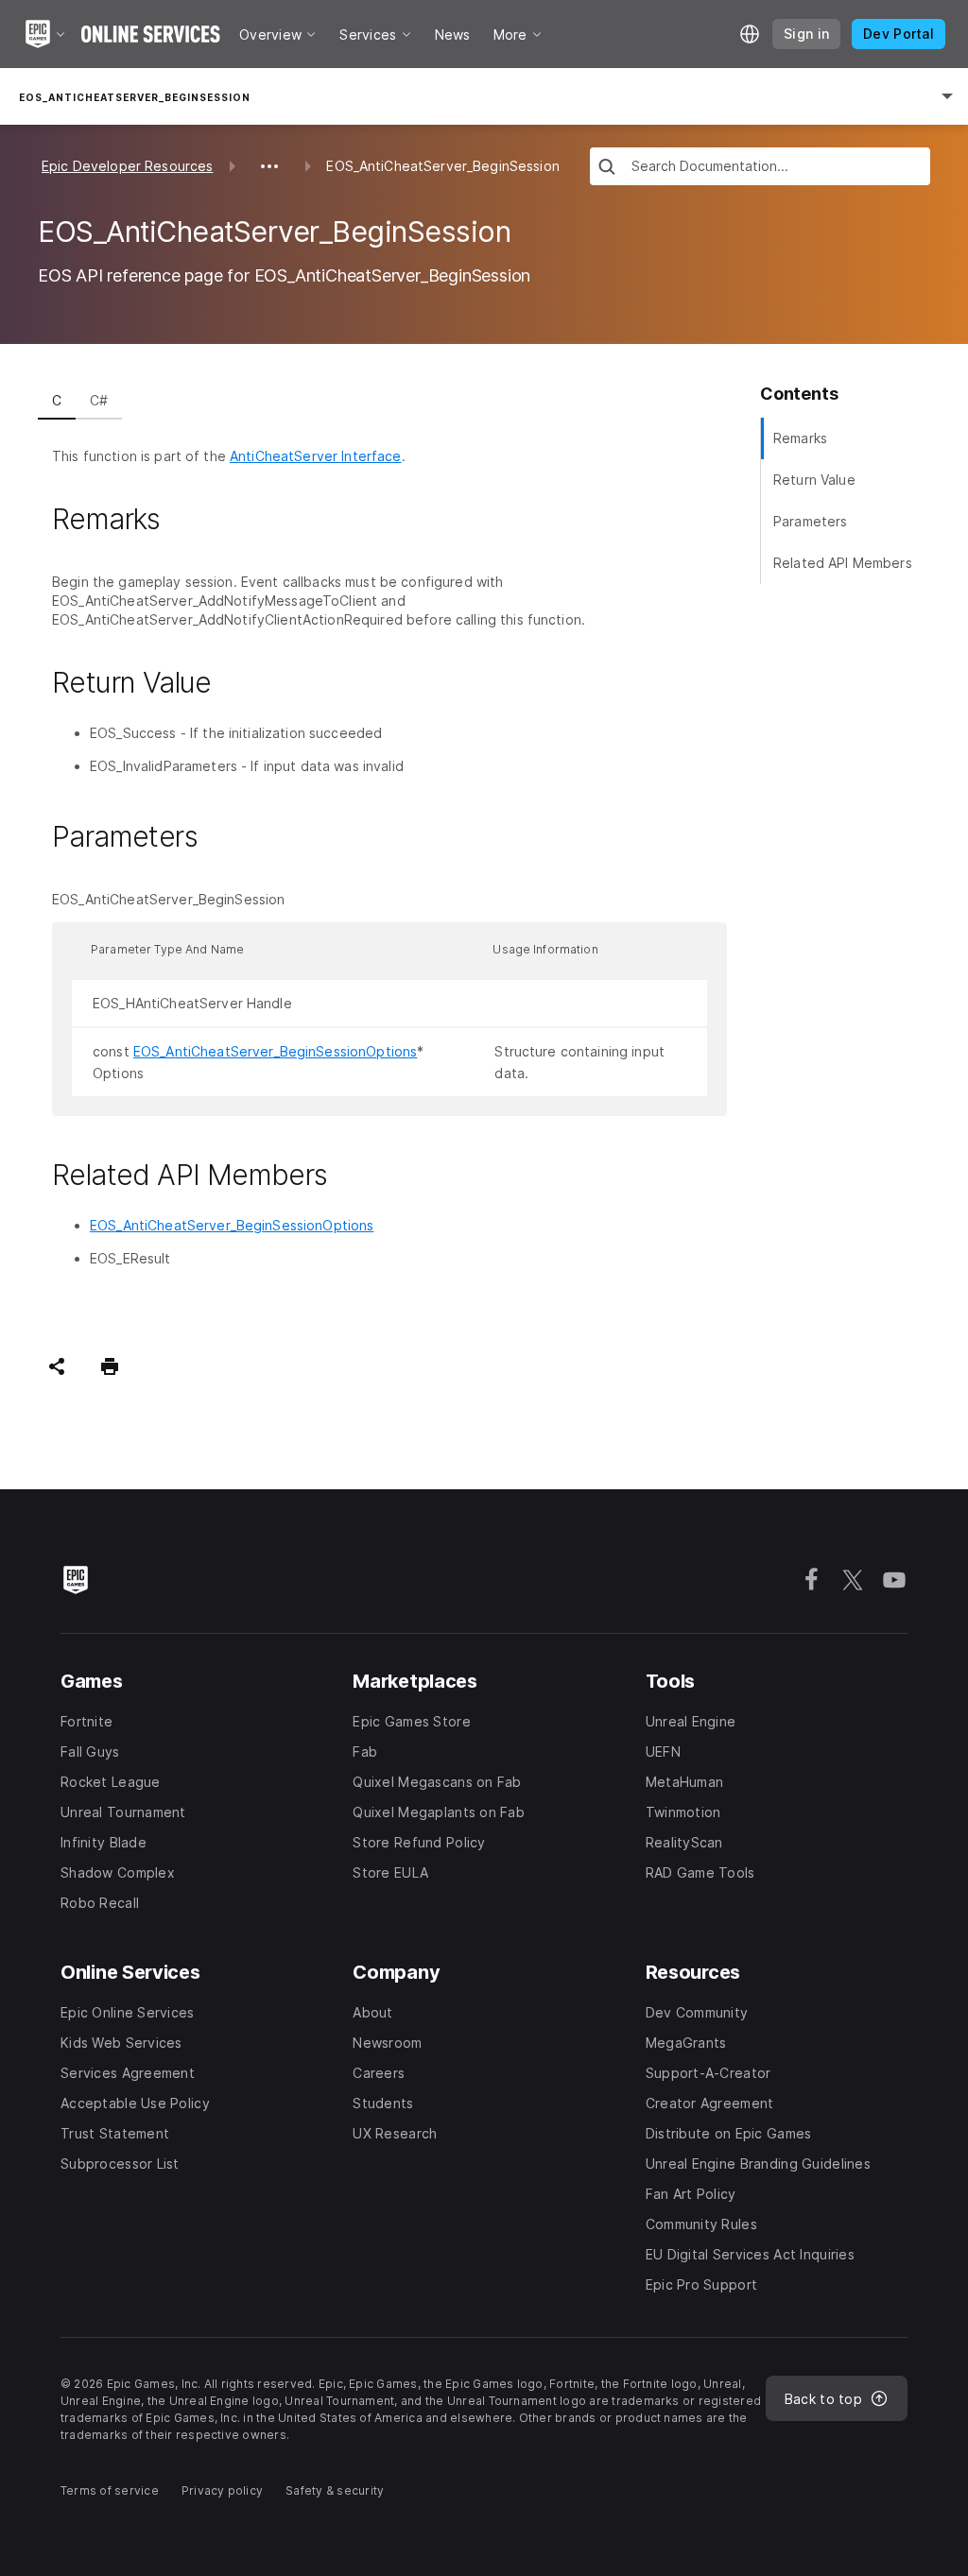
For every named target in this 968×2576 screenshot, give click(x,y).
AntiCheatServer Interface (316, 456)
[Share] (57, 1366)
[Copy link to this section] (182, 520)
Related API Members (843, 563)
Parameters (810, 521)
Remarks (800, 438)
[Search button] (607, 169)
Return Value (814, 480)
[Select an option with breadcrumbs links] (269, 166)
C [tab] (57, 400)
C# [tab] (99, 400)
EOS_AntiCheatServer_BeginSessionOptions (275, 1051)
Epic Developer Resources (127, 166)
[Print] (110, 1366)
